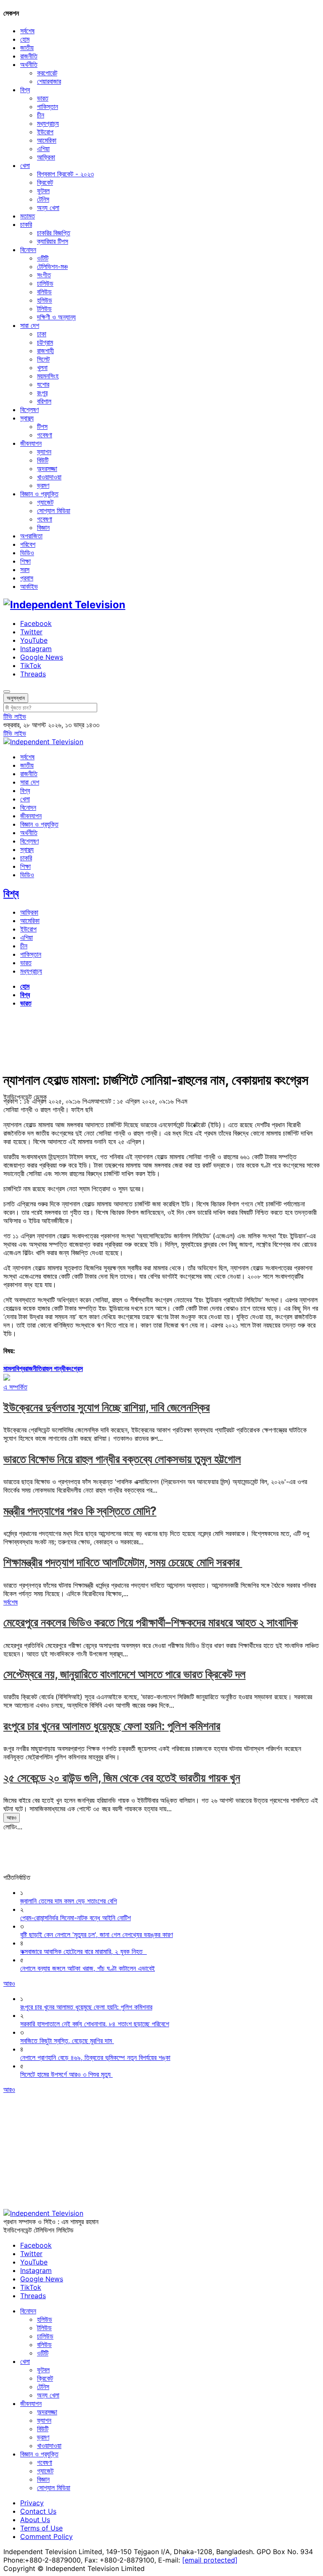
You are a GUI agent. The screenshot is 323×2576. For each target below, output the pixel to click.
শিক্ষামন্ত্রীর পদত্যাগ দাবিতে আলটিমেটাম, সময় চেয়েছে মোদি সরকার (123, 1562)
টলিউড (44, 309)
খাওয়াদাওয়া (49, 477)
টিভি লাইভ (15, 716)
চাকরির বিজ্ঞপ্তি (54, 233)
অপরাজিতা (31, 536)
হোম (25, 39)
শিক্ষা (25, 561)
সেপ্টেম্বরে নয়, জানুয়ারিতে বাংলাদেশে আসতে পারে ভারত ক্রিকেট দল (124, 1674)
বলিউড (44, 292)
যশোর (43, 384)
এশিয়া (43, 149)
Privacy (32, 2503)
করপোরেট (47, 73)
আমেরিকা (47, 140)
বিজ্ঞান (43, 527)
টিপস (42, 426)
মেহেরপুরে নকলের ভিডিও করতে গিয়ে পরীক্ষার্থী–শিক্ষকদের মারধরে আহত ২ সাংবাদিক (151, 1622)
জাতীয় (27, 48)
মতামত (28, 216)
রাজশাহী (45, 351)
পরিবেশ (28, 544)
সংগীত (44, 275)
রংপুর (42, 393)
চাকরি (26, 224)
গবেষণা (45, 435)
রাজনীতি (29, 56)
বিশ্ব (25, 90)
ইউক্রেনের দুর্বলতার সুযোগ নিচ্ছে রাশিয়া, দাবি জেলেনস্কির (107, 1407)
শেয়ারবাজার (49, 81)
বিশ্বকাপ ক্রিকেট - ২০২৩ (65, 174)
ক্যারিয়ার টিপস (53, 241)
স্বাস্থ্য (27, 418)
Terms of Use (41, 2528)
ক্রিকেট (45, 182)
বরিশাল (44, 401)
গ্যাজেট (45, 502)
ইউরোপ (45, 132)
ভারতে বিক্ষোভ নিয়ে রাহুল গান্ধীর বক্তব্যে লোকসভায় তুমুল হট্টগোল (122, 1459)
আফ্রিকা (46, 157)
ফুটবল (43, 191)
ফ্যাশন (44, 452)
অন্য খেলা (48, 208)
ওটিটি (43, 258)
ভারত (43, 98)
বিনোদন (28, 250)
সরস (25, 569)
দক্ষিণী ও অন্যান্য (56, 317)
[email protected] (210, 2560)
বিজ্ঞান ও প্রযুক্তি (39, 494)
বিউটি (43, 460)
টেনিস (43, 199)
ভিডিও (27, 553)
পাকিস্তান (48, 106)
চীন (41, 115)
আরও (12, 1818)
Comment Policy (46, 2536)
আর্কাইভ (29, 586)
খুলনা (42, 367)
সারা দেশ (30, 325)
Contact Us (38, 2511)
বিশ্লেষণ (29, 410)
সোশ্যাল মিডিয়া (54, 511)
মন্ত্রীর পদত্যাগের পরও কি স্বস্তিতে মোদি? (80, 1511)
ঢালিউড (45, 283)
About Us (35, 2520)
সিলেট (43, 359)
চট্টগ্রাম (45, 342)
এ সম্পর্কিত (15, 1387)
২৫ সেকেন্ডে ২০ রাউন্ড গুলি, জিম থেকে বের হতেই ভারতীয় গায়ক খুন (122, 1778)
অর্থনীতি (29, 64)
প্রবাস (27, 578)
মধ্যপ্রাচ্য (48, 123)
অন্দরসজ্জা (47, 468)
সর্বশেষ (27, 31)
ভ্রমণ (43, 485)
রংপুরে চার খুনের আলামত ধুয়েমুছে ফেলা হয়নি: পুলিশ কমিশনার (112, 1726)
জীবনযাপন (31, 443)
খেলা (25, 165)
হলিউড (45, 300)
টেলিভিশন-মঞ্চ (52, 266)
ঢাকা (42, 334)
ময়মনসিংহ (48, 376)
